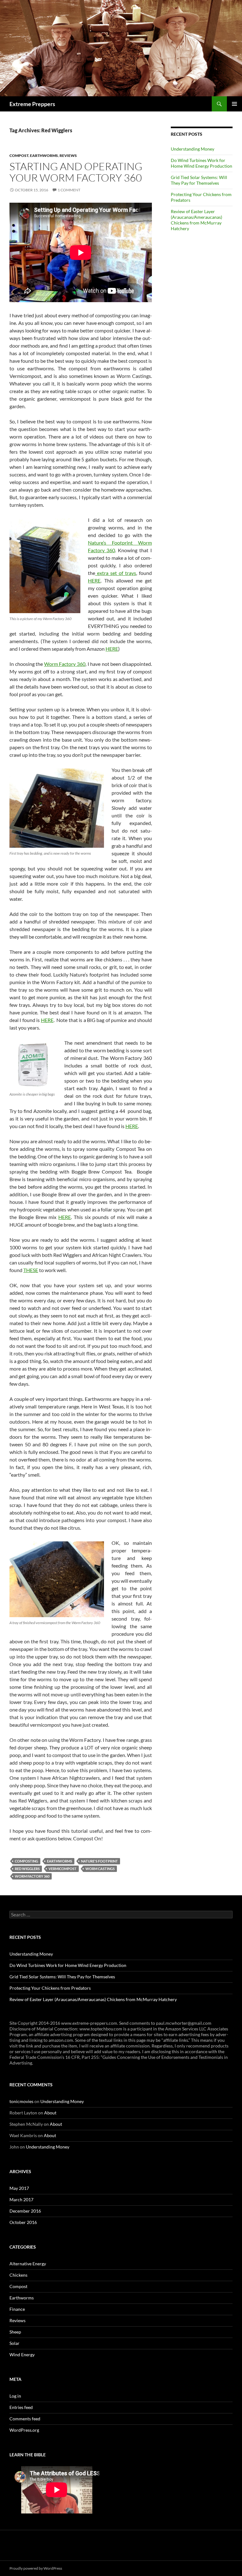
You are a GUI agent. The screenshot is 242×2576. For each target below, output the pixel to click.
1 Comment (69, 190)
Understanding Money (193, 149)
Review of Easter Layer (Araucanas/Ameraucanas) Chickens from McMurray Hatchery (196, 220)
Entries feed (21, 2407)
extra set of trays (116, 573)
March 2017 (21, 2199)
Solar (14, 2343)
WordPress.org (24, 2430)
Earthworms (44, 155)
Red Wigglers (27, 1869)
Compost (19, 155)
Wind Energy (22, 2355)
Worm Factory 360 (65, 664)
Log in (15, 2396)
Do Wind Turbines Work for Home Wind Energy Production (202, 163)
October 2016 (23, 2222)
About (50, 2113)
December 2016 (25, 2211)
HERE (94, 580)
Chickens (18, 2275)
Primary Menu (234, 104)
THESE (31, 1270)
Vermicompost (63, 1869)
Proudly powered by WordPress (36, 2568)
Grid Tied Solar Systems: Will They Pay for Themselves (199, 180)
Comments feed (25, 2419)
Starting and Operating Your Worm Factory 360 (76, 172)
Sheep (15, 2332)
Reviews (68, 155)
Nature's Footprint (99, 1861)
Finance (17, 2309)
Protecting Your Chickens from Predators (50, 1988)
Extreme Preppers (32, 104)
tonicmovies (21, 2101)
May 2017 (19, 2188)
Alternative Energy (28, 2264)
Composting (26, 1861)
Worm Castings (100, 1869)
